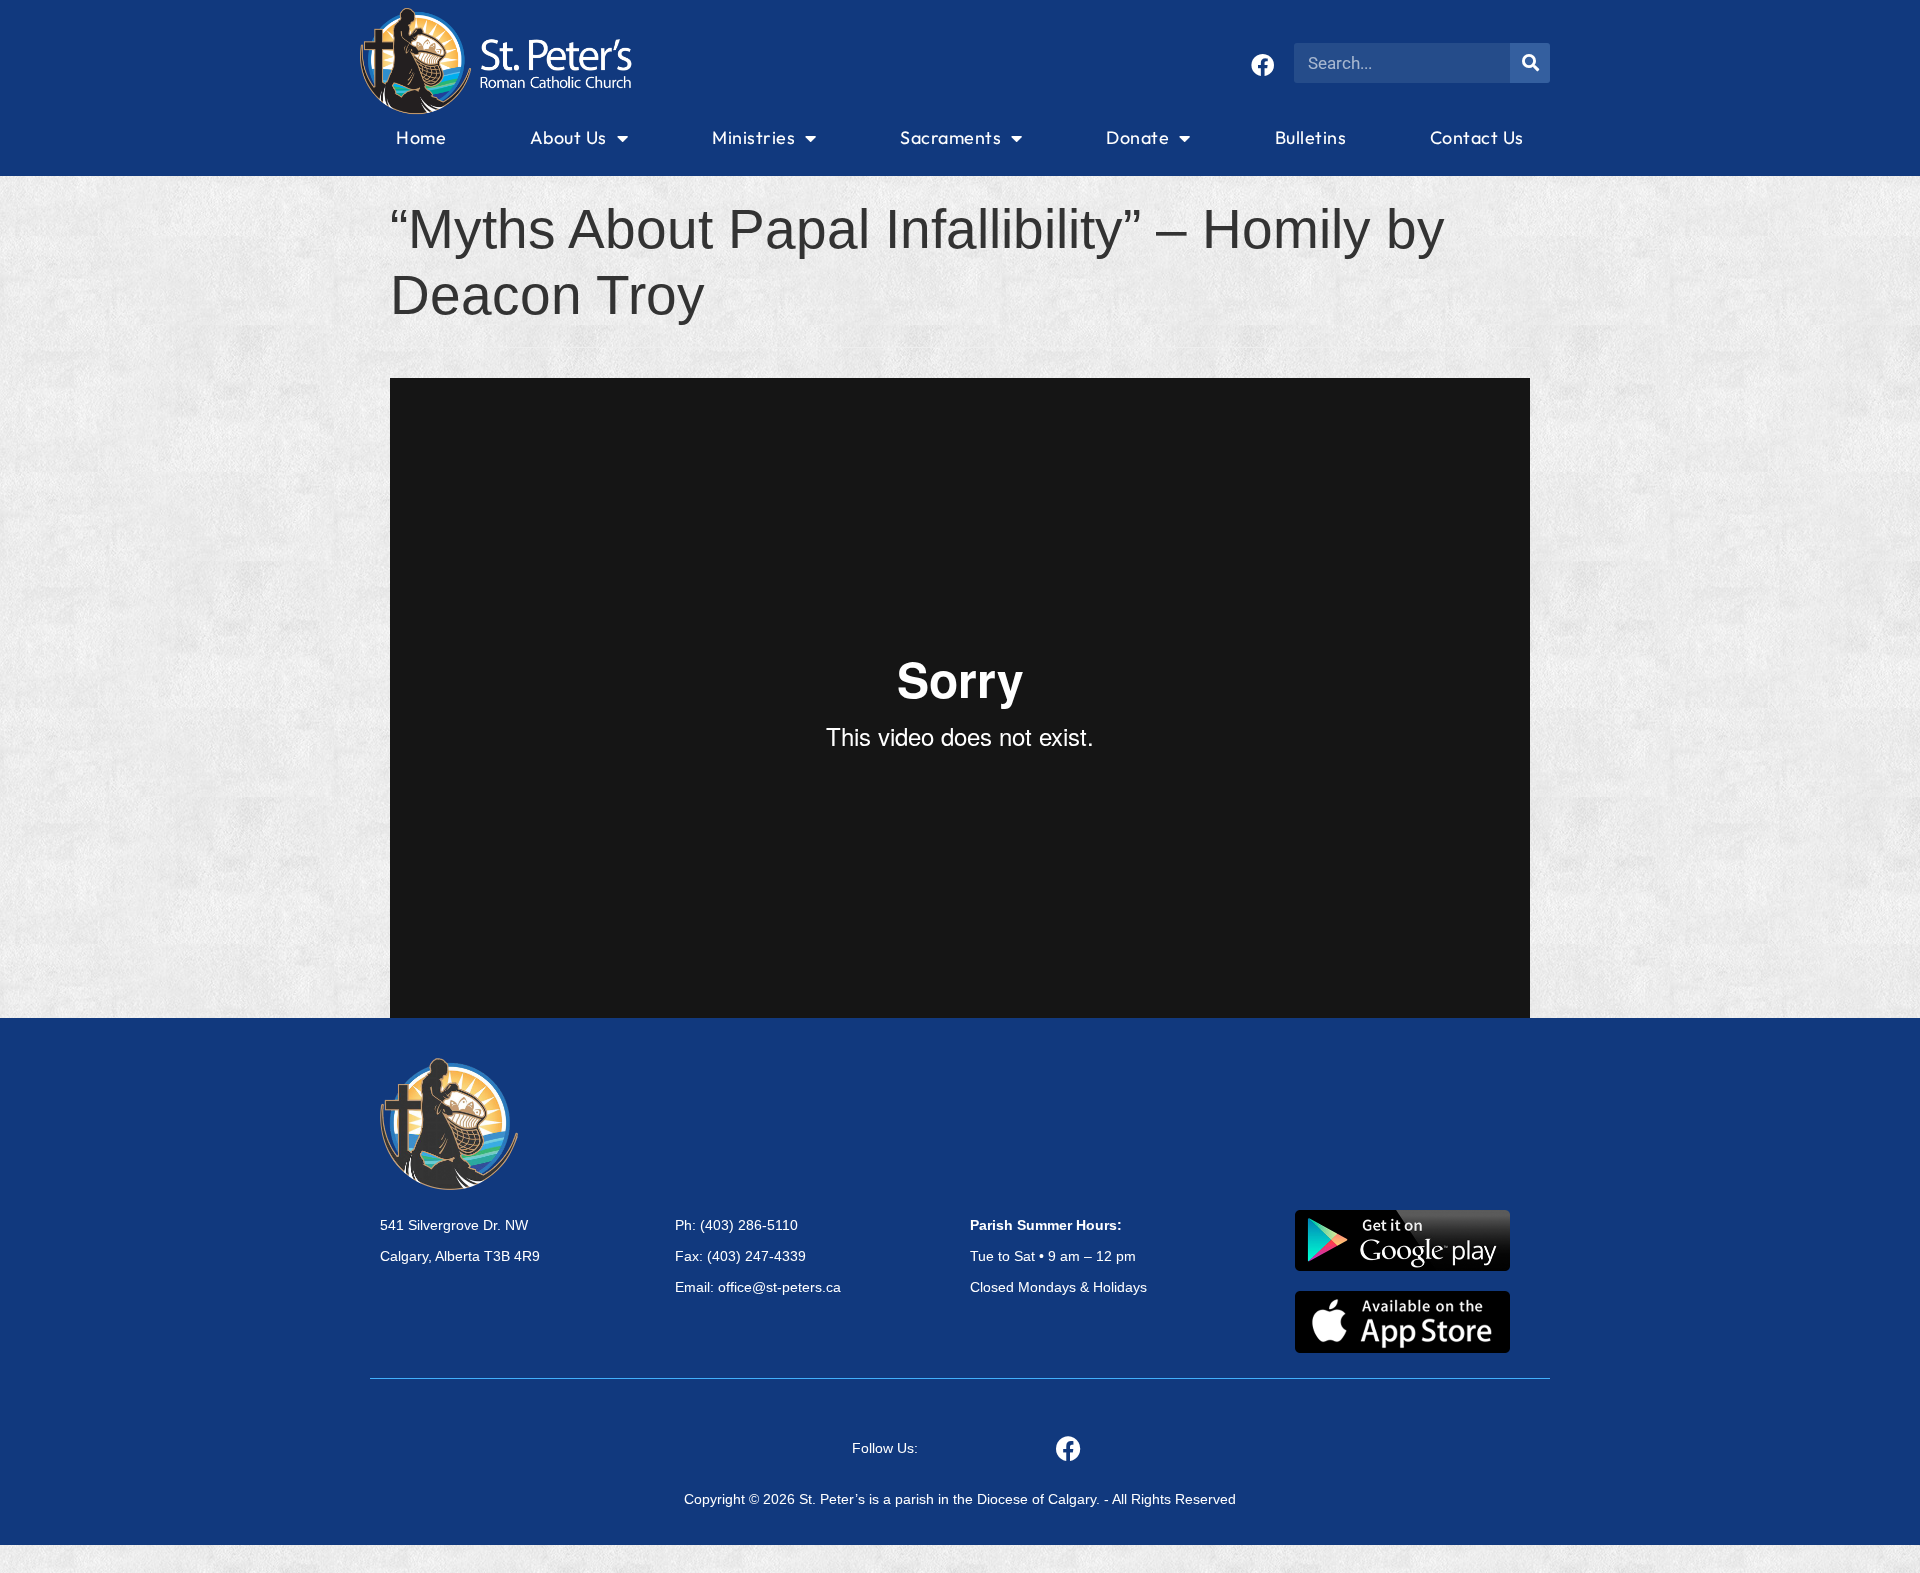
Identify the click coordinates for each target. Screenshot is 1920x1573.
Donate (1137, 137)
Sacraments (950, 137)
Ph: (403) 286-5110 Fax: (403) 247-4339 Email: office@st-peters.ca (758, 1256)
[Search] (1530, 63)
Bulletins (1311, 137)
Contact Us (1477, 137)
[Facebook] (1262, 65)
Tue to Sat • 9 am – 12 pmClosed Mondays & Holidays (1058, 1256)
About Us (568, 137)
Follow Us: (885, 1448)
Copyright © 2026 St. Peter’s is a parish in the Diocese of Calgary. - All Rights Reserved (960, 1499)
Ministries (753, 137)
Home (421, 137)
